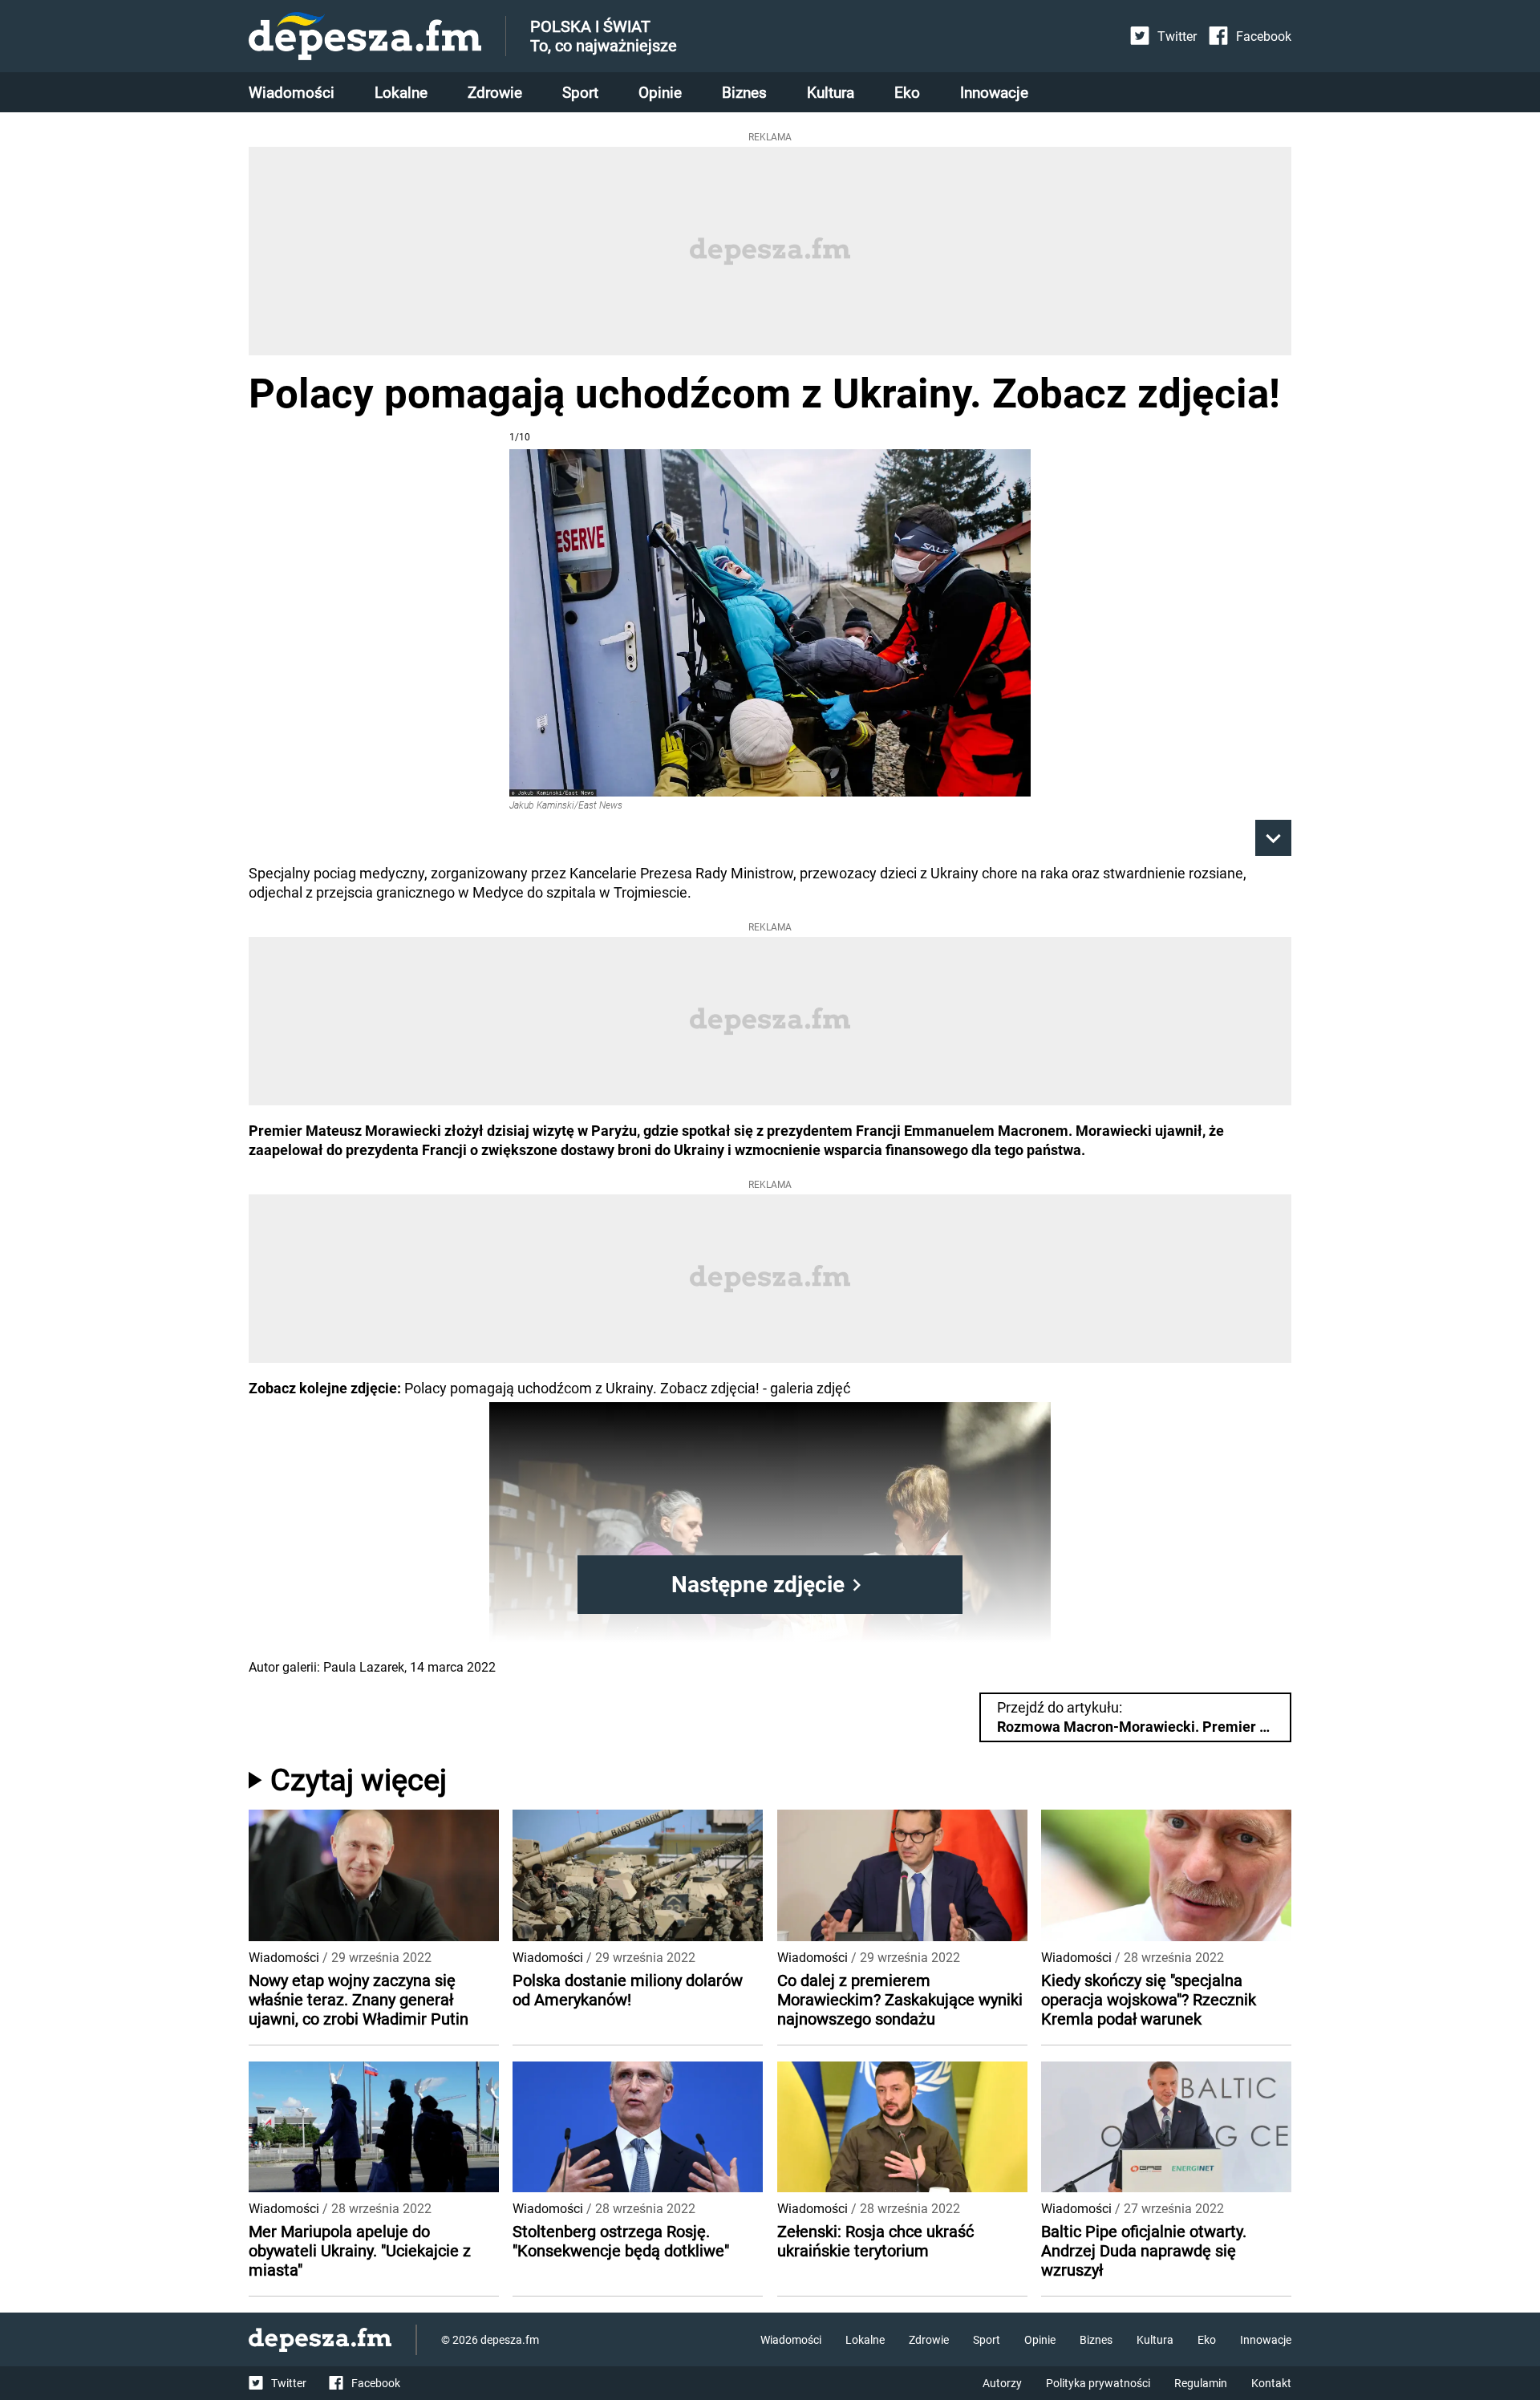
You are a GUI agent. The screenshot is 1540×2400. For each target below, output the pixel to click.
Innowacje (994, 93)
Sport (580, 93)
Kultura (831, 93)
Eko (907, 93)
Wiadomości (292, 93)
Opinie (660, 93)
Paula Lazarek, (365, 1667)
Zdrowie (495, 93)
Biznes (744, 93)
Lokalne (401, 93)
